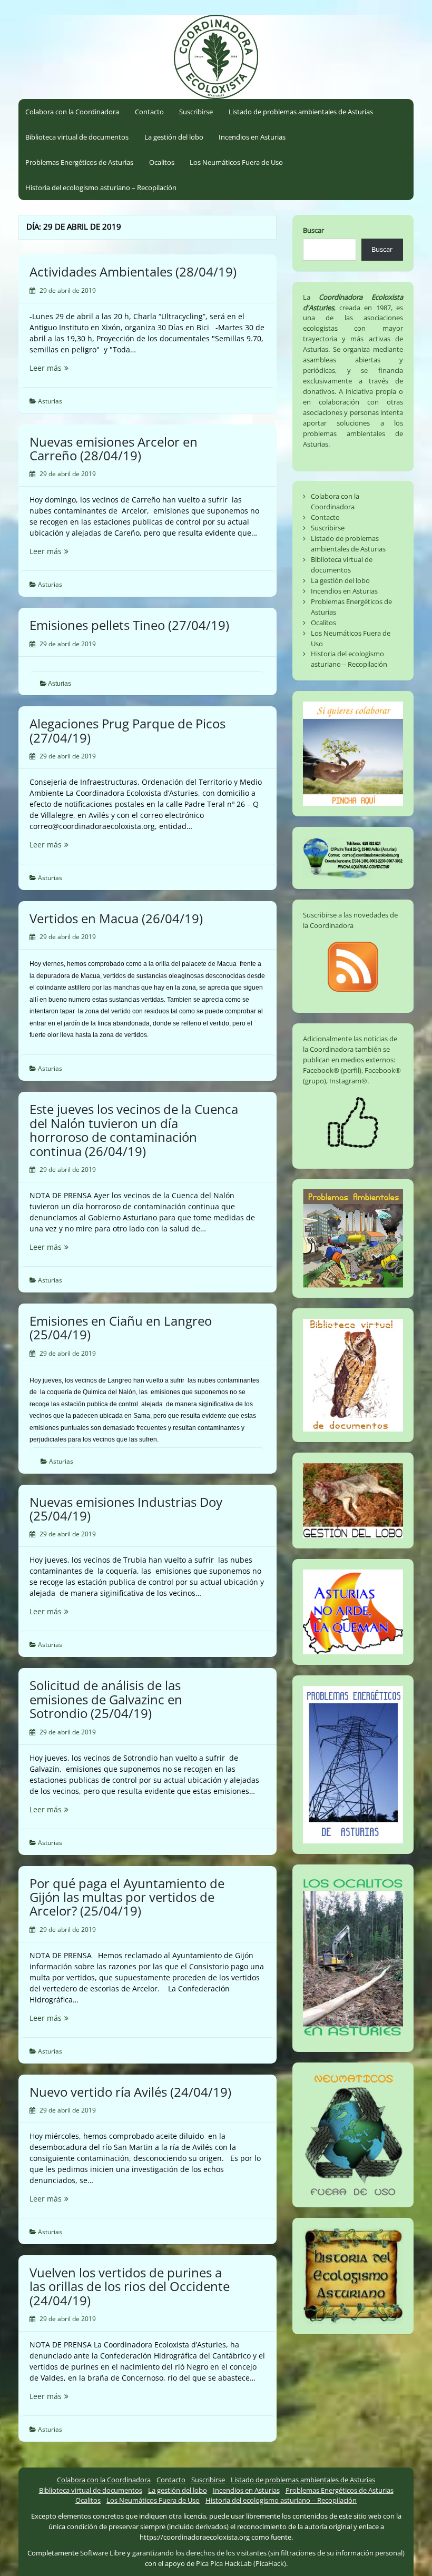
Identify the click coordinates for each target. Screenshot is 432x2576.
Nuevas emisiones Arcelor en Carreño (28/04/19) (114, 448)
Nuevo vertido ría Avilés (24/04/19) (130, 2092)
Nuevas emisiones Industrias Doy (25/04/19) (126, 1509)
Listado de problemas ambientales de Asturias (301, 112)
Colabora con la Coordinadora (72, 112)
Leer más (67, 368)
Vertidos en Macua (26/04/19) (116, 918)
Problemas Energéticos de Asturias (79, 162)
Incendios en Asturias (252, 137)
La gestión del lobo (174, 137)
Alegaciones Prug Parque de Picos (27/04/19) (127, 730)
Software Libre (103, 2553)
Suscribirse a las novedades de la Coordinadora (350, 920)
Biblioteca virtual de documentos (77, 137)
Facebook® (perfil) (332, 1070)
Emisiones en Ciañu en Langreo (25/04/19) (121, 1328)
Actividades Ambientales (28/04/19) (133, 272)
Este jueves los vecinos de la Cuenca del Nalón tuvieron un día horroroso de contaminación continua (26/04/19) (134, 1130)
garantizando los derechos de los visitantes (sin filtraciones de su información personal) (268, 2553)
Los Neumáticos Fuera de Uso (236, 162)
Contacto (149, 112)
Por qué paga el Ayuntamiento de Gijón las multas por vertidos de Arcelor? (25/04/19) (127, 1897)
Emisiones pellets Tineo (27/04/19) (129, 625)
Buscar (313, 230)
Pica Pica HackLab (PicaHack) (241, 2563)
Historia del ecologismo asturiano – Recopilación (101, 187)
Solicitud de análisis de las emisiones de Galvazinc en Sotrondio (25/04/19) (106, 1699)
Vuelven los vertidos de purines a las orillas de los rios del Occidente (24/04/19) (130, 2286)
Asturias (50, 401)
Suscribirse (196, 112)
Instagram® (348, 1081)
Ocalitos (162, 162)
